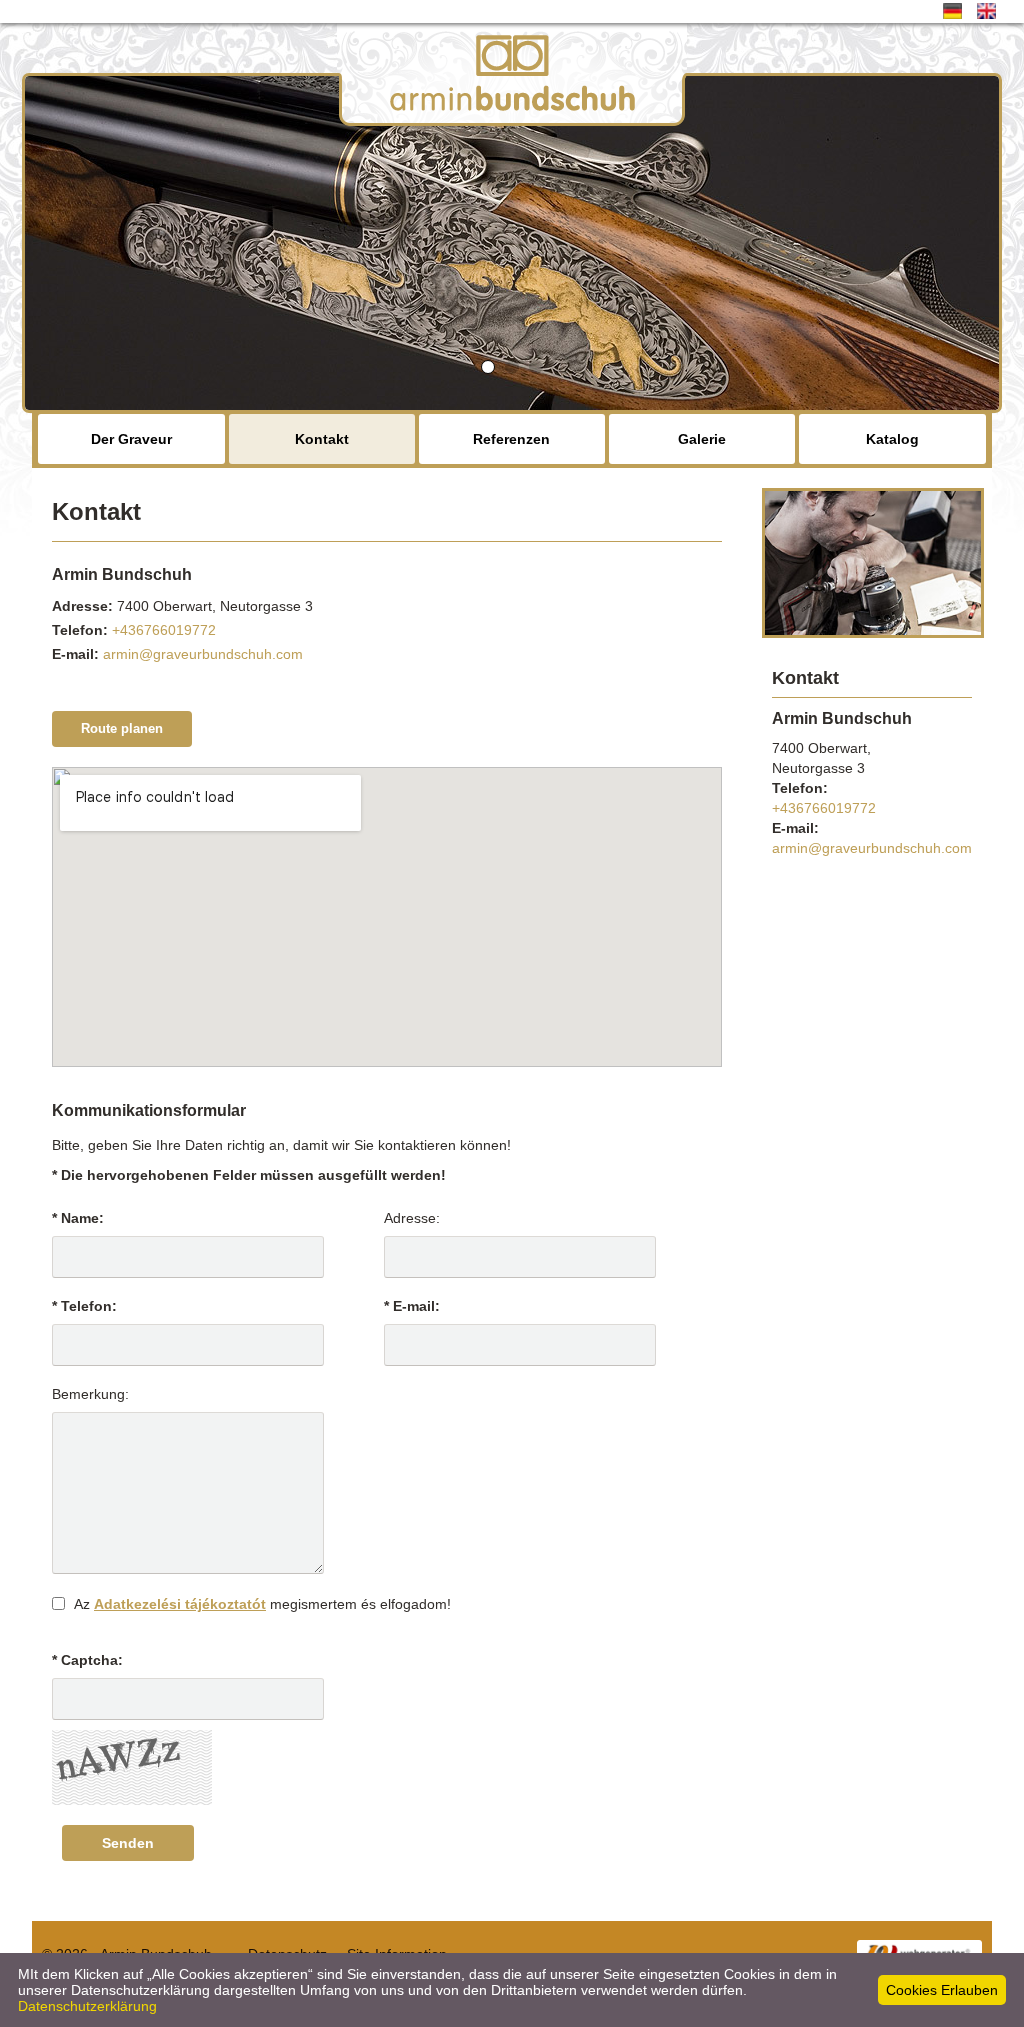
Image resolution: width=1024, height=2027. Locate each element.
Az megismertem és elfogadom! (262, 1604)
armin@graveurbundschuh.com (203, 654)
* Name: (78, 1218)
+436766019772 (164, 630)
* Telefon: (84, 1306)
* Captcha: (87, 1660)
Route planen (122, 728)
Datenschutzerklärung (87, 2006)
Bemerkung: (90, 1394)
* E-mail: (412, 1306)
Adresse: (412, 1218)
